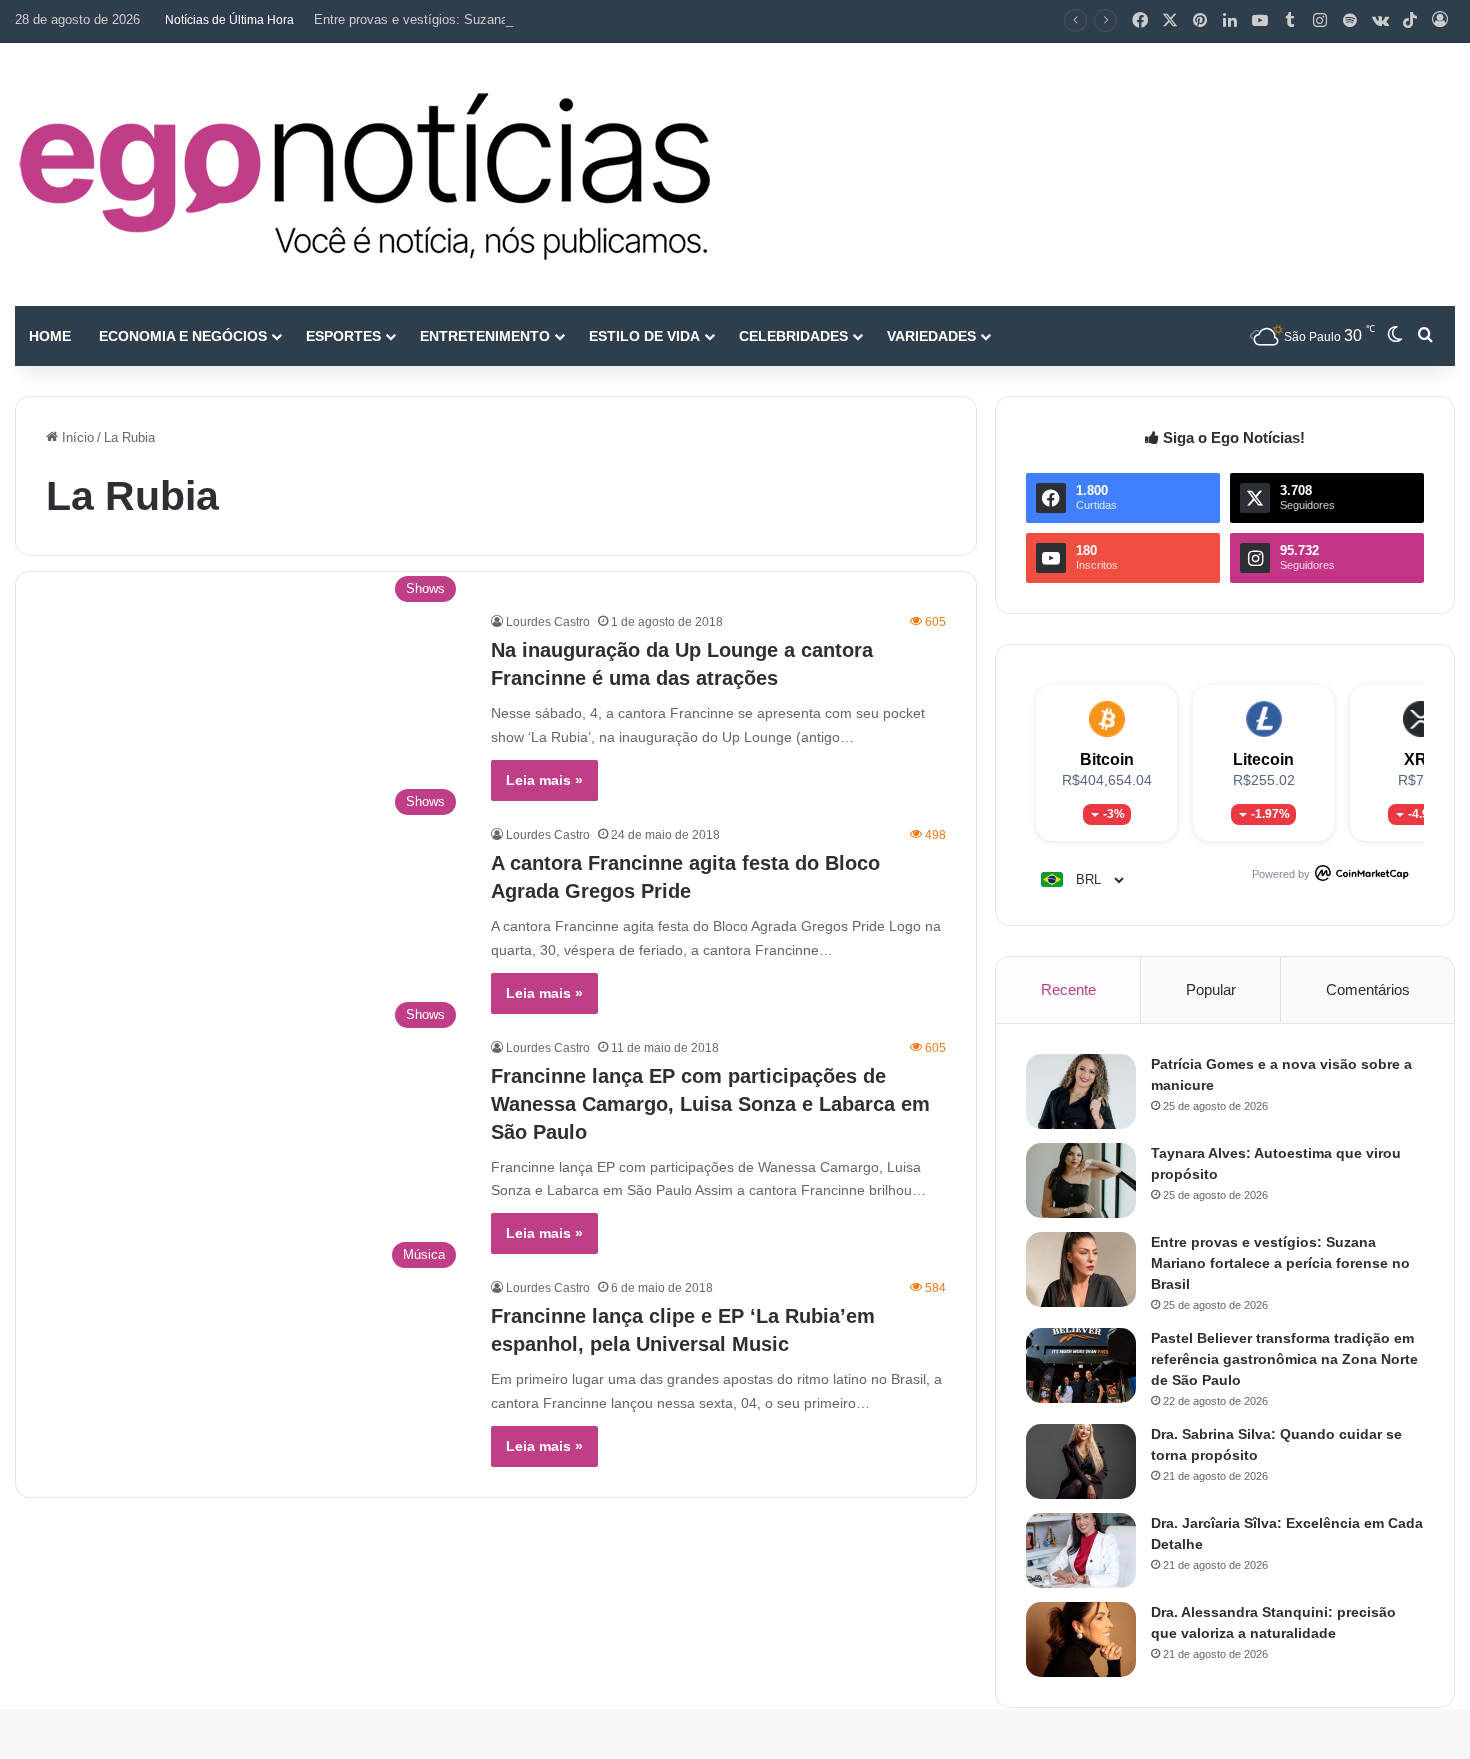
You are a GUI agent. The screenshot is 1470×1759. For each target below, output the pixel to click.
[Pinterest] (1200, 21)
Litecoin (1263, 759)
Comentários (1368, 989)
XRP (1421, 759)
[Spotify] (1350, 21)
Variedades (931, 336)
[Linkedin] (1230, 21)
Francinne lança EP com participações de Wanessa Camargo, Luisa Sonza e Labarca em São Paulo (710, 1104)
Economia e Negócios (183, 336)
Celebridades (793, 336)
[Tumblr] (1290, 21)
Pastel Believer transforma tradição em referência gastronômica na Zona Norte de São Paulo (1284, 1359)
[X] (1170, 21)
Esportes (343, 336)
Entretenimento (485, 336)
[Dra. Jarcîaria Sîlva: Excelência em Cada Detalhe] (1081, 1550)
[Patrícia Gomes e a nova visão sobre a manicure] (1081, 1091)
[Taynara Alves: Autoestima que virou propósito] (1081, 1180)
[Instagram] (1320, 21)
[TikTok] (1410, 21)
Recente (1068, 989)
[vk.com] (1380, 21)
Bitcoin (1107, 759)
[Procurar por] (1425, 336)
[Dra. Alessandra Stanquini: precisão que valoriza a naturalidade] (1081, 1639)
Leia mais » (544, 780)
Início (76, 437)
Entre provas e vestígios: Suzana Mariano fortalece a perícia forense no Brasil (541, 19)
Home (50, 336)
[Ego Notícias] (365, 174)
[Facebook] (1140, 21)
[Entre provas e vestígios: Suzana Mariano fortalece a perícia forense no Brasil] (1081, 1269)
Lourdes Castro (548, 622)
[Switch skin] (1395, 336)
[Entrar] (1440, 21)
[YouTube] (1260, 21)
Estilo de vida (644, 336)
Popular (1211, 989)
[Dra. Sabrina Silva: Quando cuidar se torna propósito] (1081, 1461)
